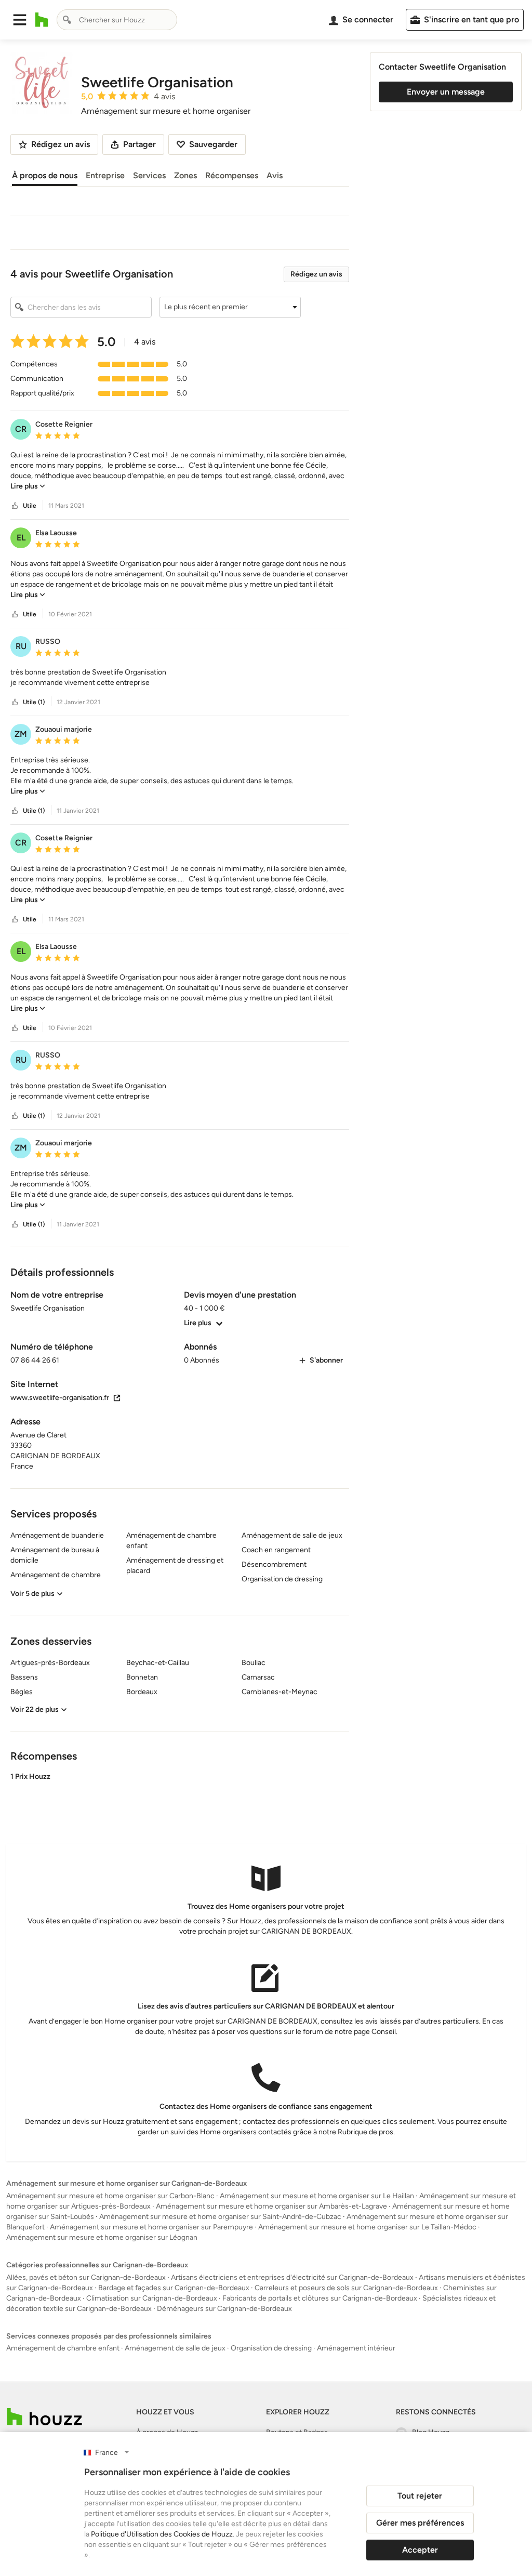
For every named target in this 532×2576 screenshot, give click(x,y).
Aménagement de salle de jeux (175, 2348)
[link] (28, 486)
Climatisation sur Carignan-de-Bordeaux (152, 2298)
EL (21, 538)
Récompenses (232, 175)
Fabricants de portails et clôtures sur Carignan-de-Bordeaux (320, 2298)
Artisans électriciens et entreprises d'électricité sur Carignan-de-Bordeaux (292, 2277)
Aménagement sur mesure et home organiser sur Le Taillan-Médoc (367, 2227)
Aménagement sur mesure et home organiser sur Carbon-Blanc (110, 2196)
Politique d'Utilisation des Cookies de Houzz (162, 2534)
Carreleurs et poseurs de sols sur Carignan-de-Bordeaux (346, 2288)
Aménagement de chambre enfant (63, 2348)
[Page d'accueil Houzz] (42, 20)
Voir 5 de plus (32, 1594)
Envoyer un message (446, 92)
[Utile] (15, 506)
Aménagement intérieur (356, 2348)
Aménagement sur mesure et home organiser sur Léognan (102, 2237)
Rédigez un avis (316, 274)
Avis (275, 175)
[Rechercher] (67, 20)
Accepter (420, 2550)
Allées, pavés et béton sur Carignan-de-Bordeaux (86, 2277)
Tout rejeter (420, 2496)
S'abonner (326, 1360)
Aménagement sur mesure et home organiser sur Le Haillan (317, 2196)
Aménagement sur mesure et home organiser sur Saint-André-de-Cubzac (220, 2217)
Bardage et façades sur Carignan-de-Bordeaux (174, 2288)
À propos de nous (45, 175)
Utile (30, 506)
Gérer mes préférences (420, 2523)
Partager (139, 144)
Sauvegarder (213, 144)
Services (149, 175)
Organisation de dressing (271, 2348)
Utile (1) (34, 702)
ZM (21, 734)
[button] (20, 20)
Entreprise (105, 175)
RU (21, 646)
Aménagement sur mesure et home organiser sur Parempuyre (151, 2227)
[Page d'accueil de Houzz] (44, 2417)
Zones (185, 175)
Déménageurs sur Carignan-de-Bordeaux (224, 2309)
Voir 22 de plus (35, 1709)
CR (21, 429)
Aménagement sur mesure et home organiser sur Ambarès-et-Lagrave (271, 2206)
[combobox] (117, 20)
